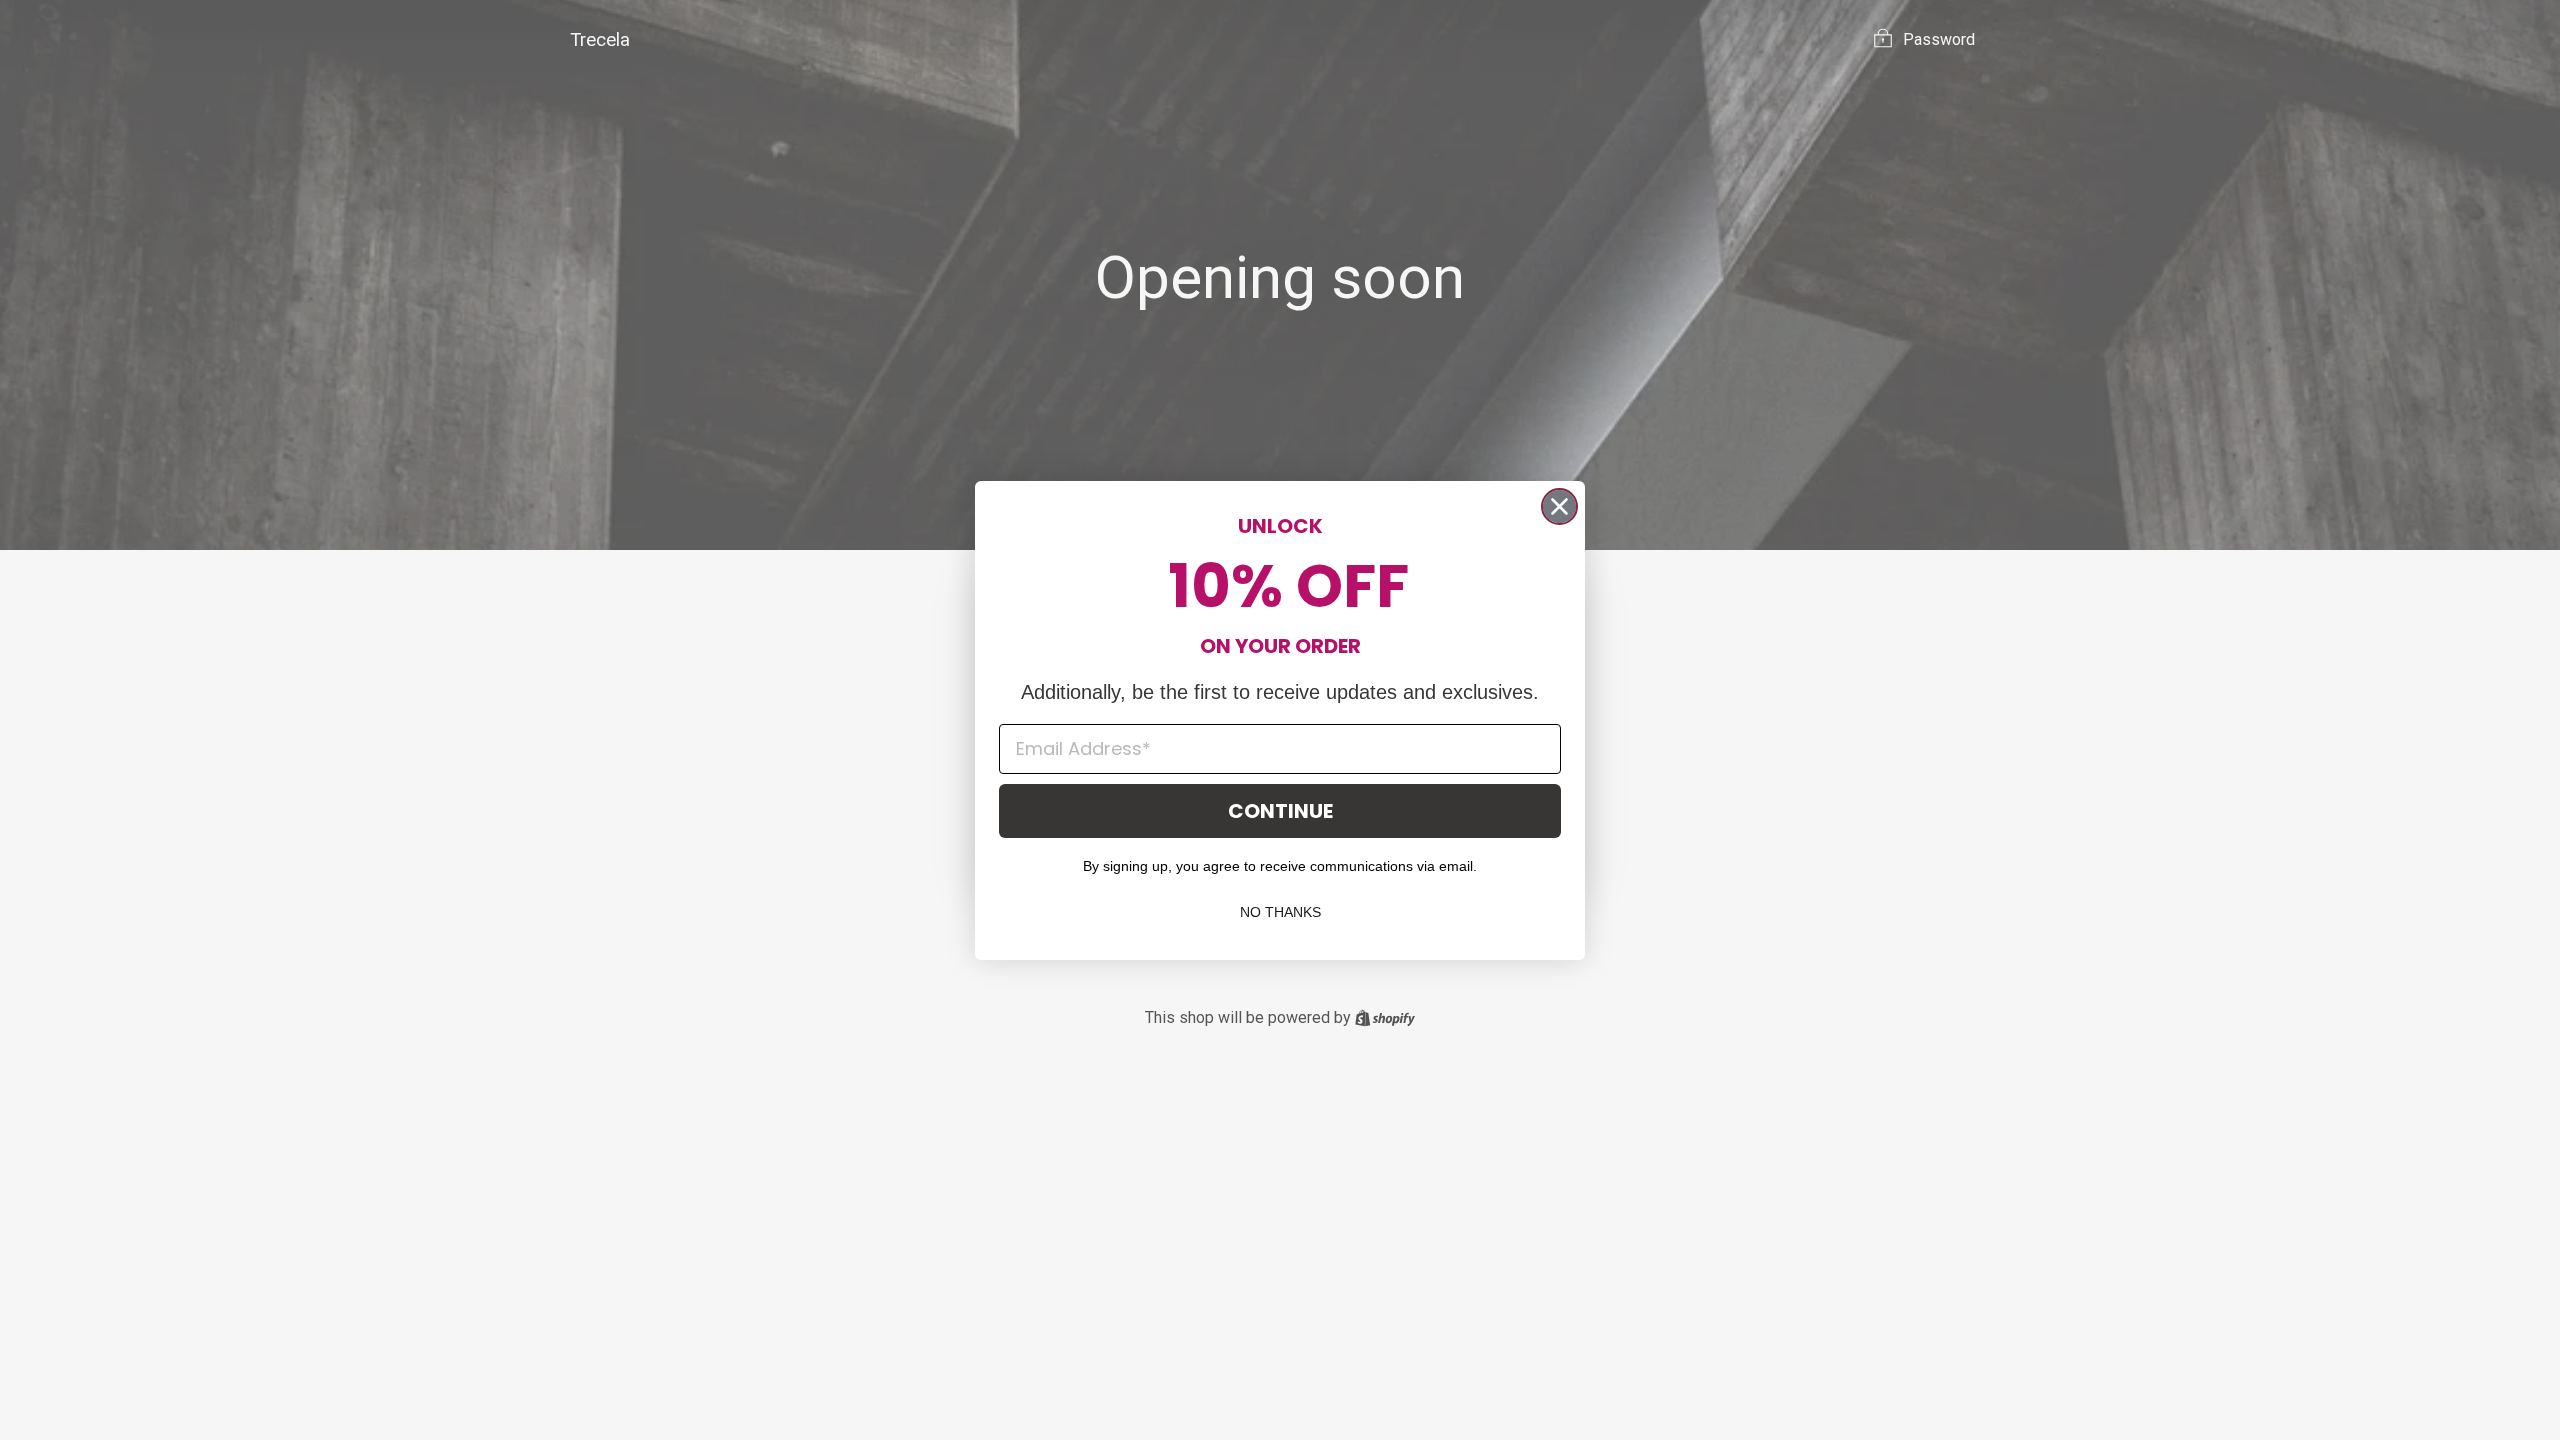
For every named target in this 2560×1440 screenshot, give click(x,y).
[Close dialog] (1559, 506)
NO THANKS (1280, 912)
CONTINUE (1280, 811)
